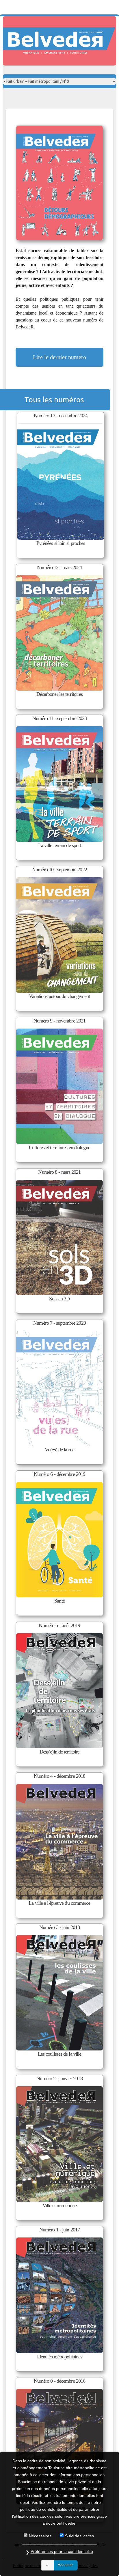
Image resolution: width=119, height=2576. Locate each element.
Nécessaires (40, 2536)
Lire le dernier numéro (59, 357)
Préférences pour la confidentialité (62, 2551)
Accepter (65, 2565)
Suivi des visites (79, 2536)
